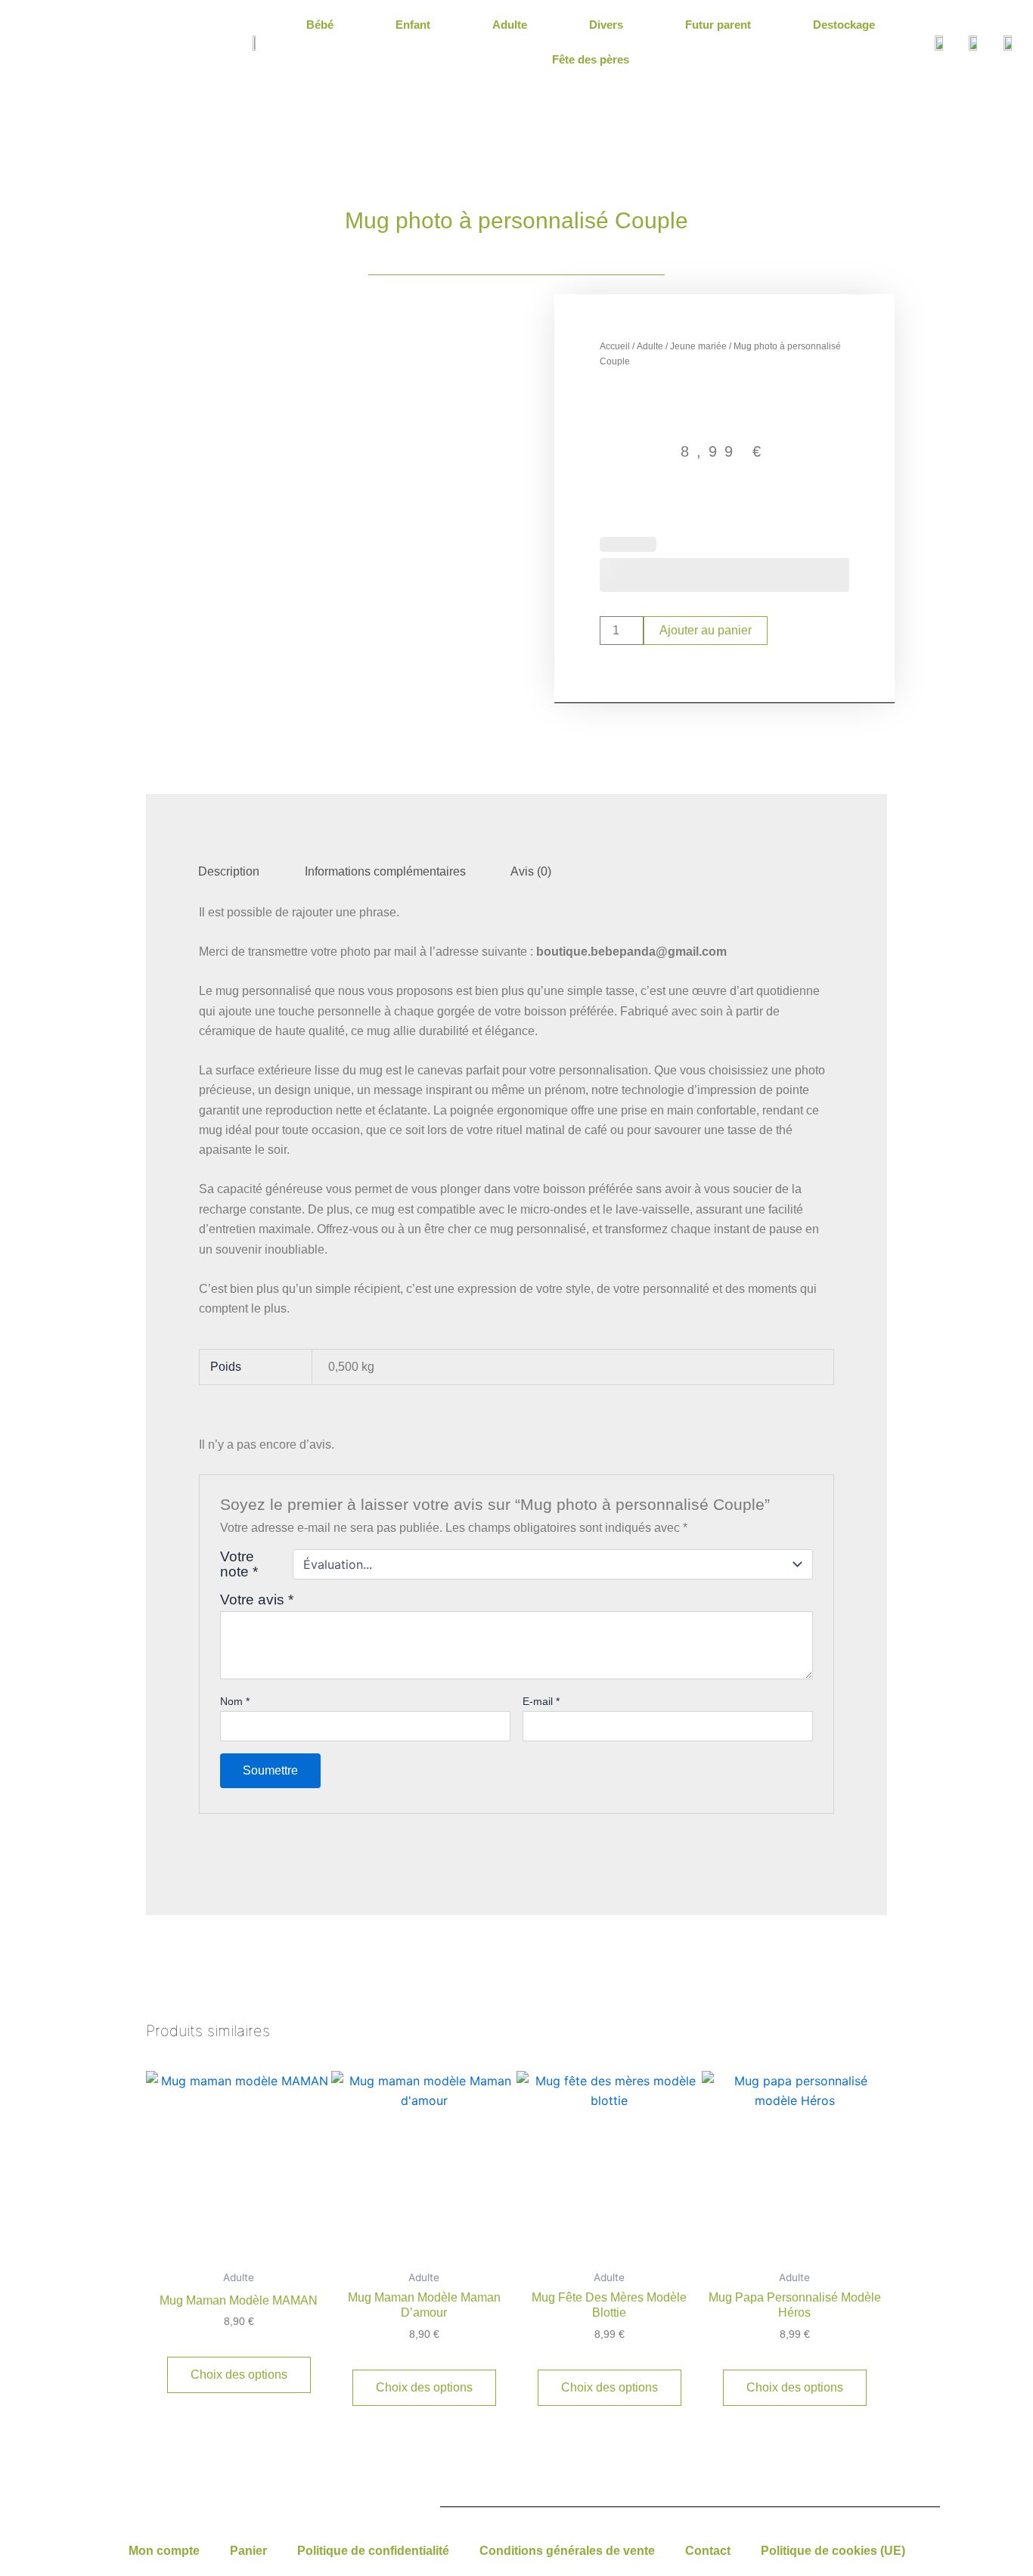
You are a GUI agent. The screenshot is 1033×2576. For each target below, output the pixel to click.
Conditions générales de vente (567, 2551)
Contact (708, 2551)
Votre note (239, 1564)
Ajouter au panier (706, 630)
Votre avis (257, 1600)
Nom (235, 1701)
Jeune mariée (698, 346)
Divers (606, 25)
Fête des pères (591, 59)
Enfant (413, 25)
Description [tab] (229, 871)
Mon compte (164, 2551)
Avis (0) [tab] (531, 871)
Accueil (615, 346)
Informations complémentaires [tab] (385, 871)
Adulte (510, 25)
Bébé (320, 25)
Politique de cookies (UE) (833, 2551)
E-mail (541, 1701)
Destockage (844, 25)
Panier (248, 2551)
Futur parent (718, 25)
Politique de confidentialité (373, 2551)
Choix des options (239, 2375)
